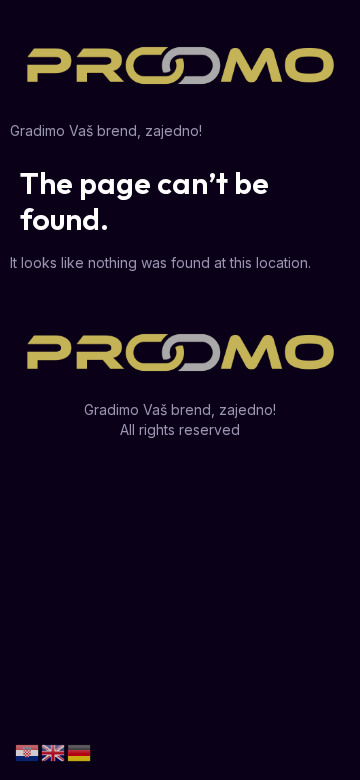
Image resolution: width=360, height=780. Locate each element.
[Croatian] (28, 751)
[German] (80, 751)
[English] (54, 751)
